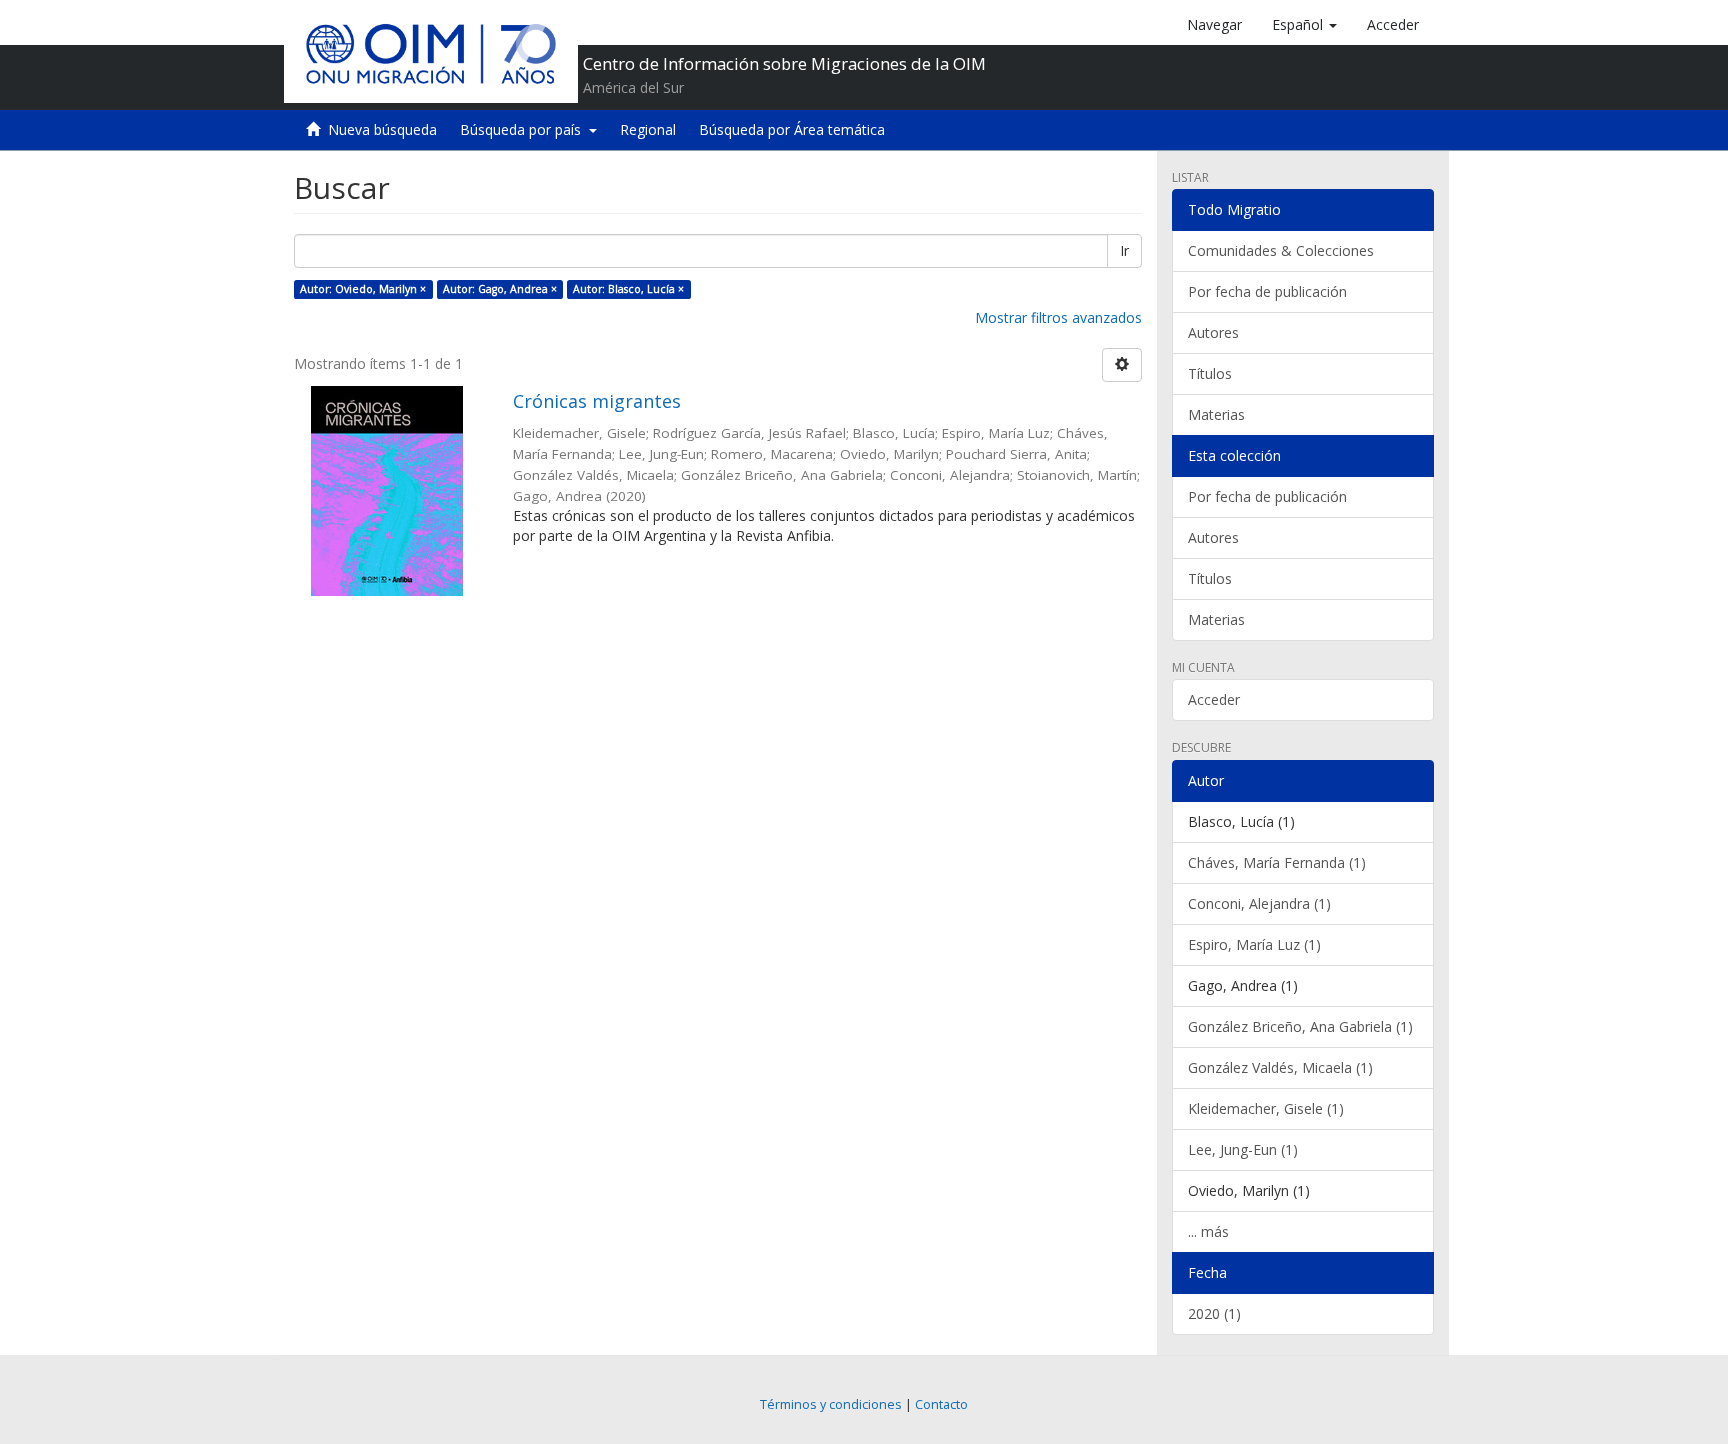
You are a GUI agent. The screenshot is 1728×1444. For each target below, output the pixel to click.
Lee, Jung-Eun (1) (1243, 1149)
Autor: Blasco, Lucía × (628, 289)
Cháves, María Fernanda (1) (1277, 862)
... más (1208, 1231)
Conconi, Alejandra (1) (1259, 903)
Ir (1124, 250)
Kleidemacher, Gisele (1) (1266, 1108)
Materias (1216, 414)
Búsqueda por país (524, 129)
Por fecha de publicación (1267, 291)
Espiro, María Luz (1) (1254, 944)
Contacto (941, 1404)
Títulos (1210, 373)
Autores (1213, 332)
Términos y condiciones (831, 1404)
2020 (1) (1214, 1313)
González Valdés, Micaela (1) (1280, 1067)
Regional (648, 129)
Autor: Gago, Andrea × (500, 289)
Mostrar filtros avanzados (1058, 317)
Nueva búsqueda (382, 129)
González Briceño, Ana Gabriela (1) (1300, 1026)
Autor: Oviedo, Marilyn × (363, 289)
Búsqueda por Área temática (792, 129)
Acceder (1214, 699)
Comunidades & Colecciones (1281, 250)
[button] (1304, 25)
